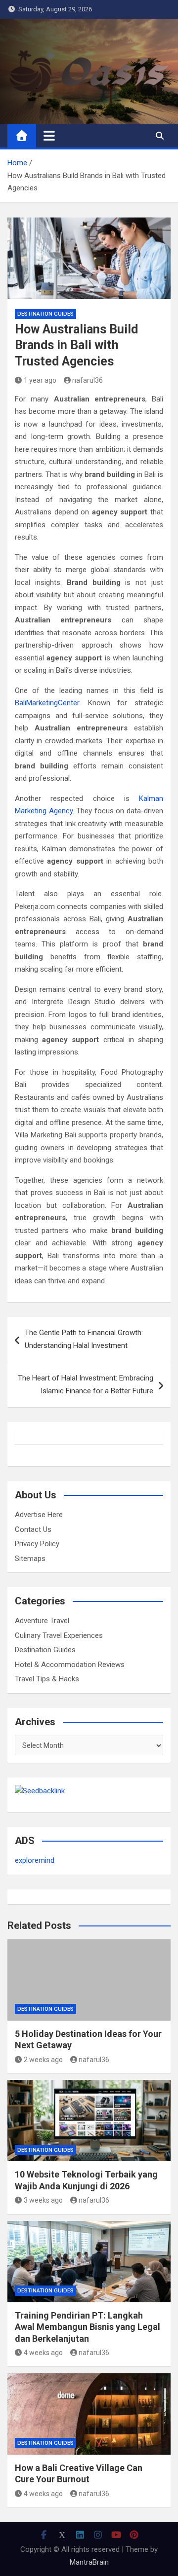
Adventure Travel (42, 1621)
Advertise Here (39, 1515)
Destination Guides (45, 314)
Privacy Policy (37, 1544)
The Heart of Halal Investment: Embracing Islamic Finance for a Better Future (86, 1384)
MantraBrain (89, 2562)
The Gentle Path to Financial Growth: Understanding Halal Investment (84, 1339)
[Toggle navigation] (49, 136)
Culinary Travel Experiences (59, 1635)
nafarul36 (88, 380)
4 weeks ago (43, 2353)
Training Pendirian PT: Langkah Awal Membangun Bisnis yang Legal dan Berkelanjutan (88, 2327)
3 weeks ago (43, 2200)
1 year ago (40, 380)
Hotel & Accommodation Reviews (70, 1665)
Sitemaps (30, 1559)
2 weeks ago (43, 2060)
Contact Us (33, 1529)
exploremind (35, 1860)
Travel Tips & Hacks (47, 1679)
